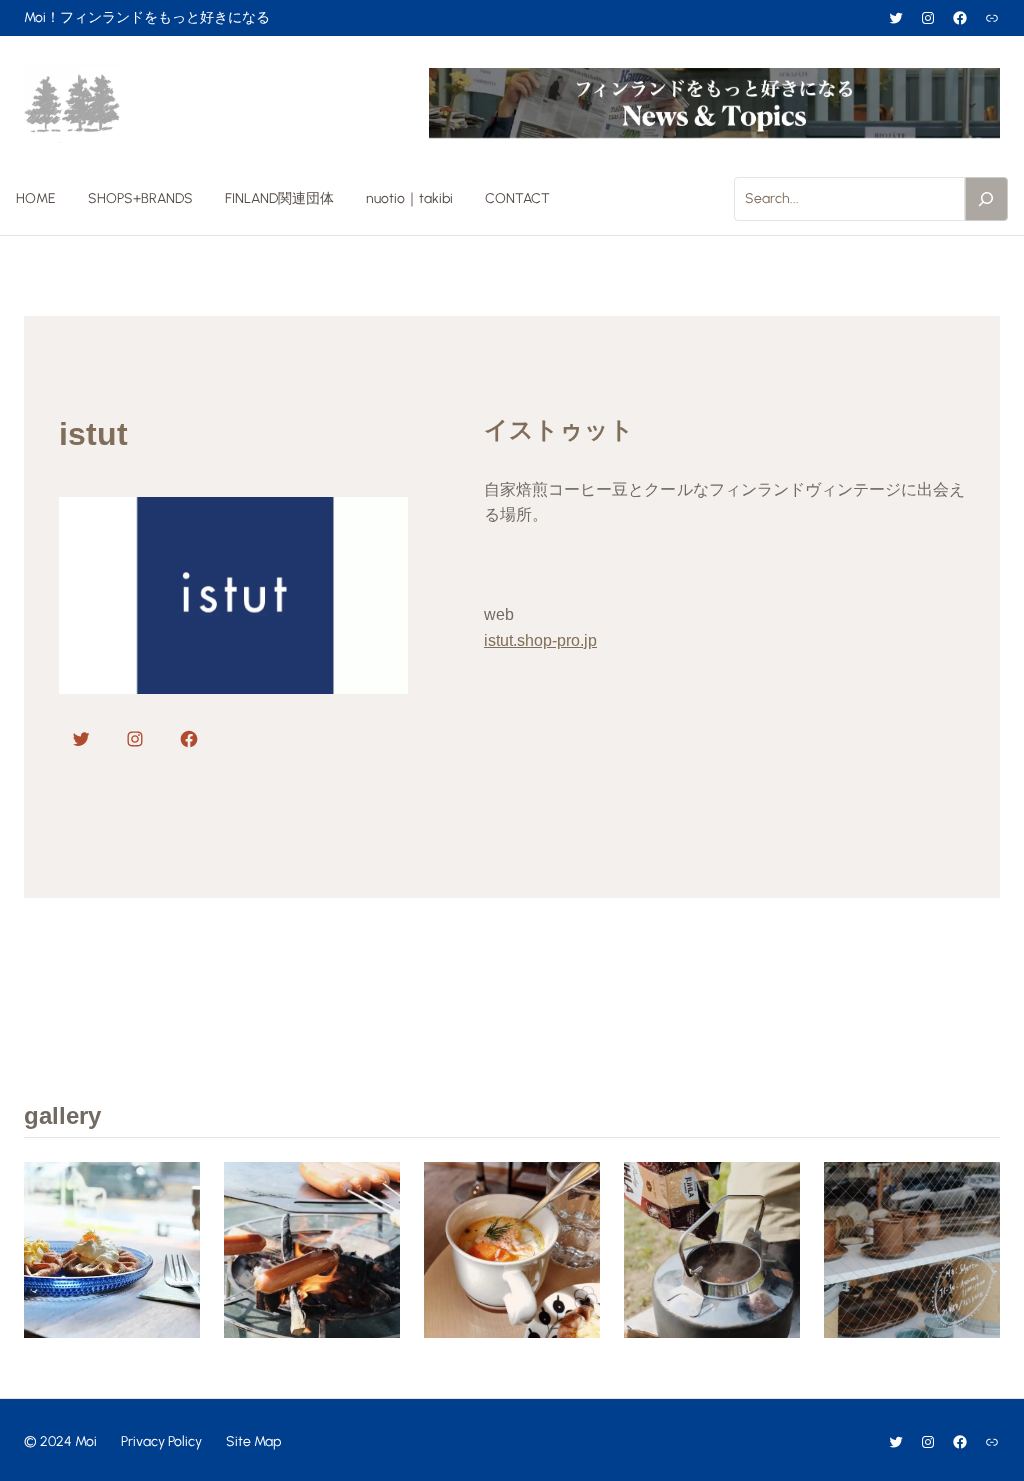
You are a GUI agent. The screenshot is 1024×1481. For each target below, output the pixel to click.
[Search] (987, 199)
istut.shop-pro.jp (540, 640)
